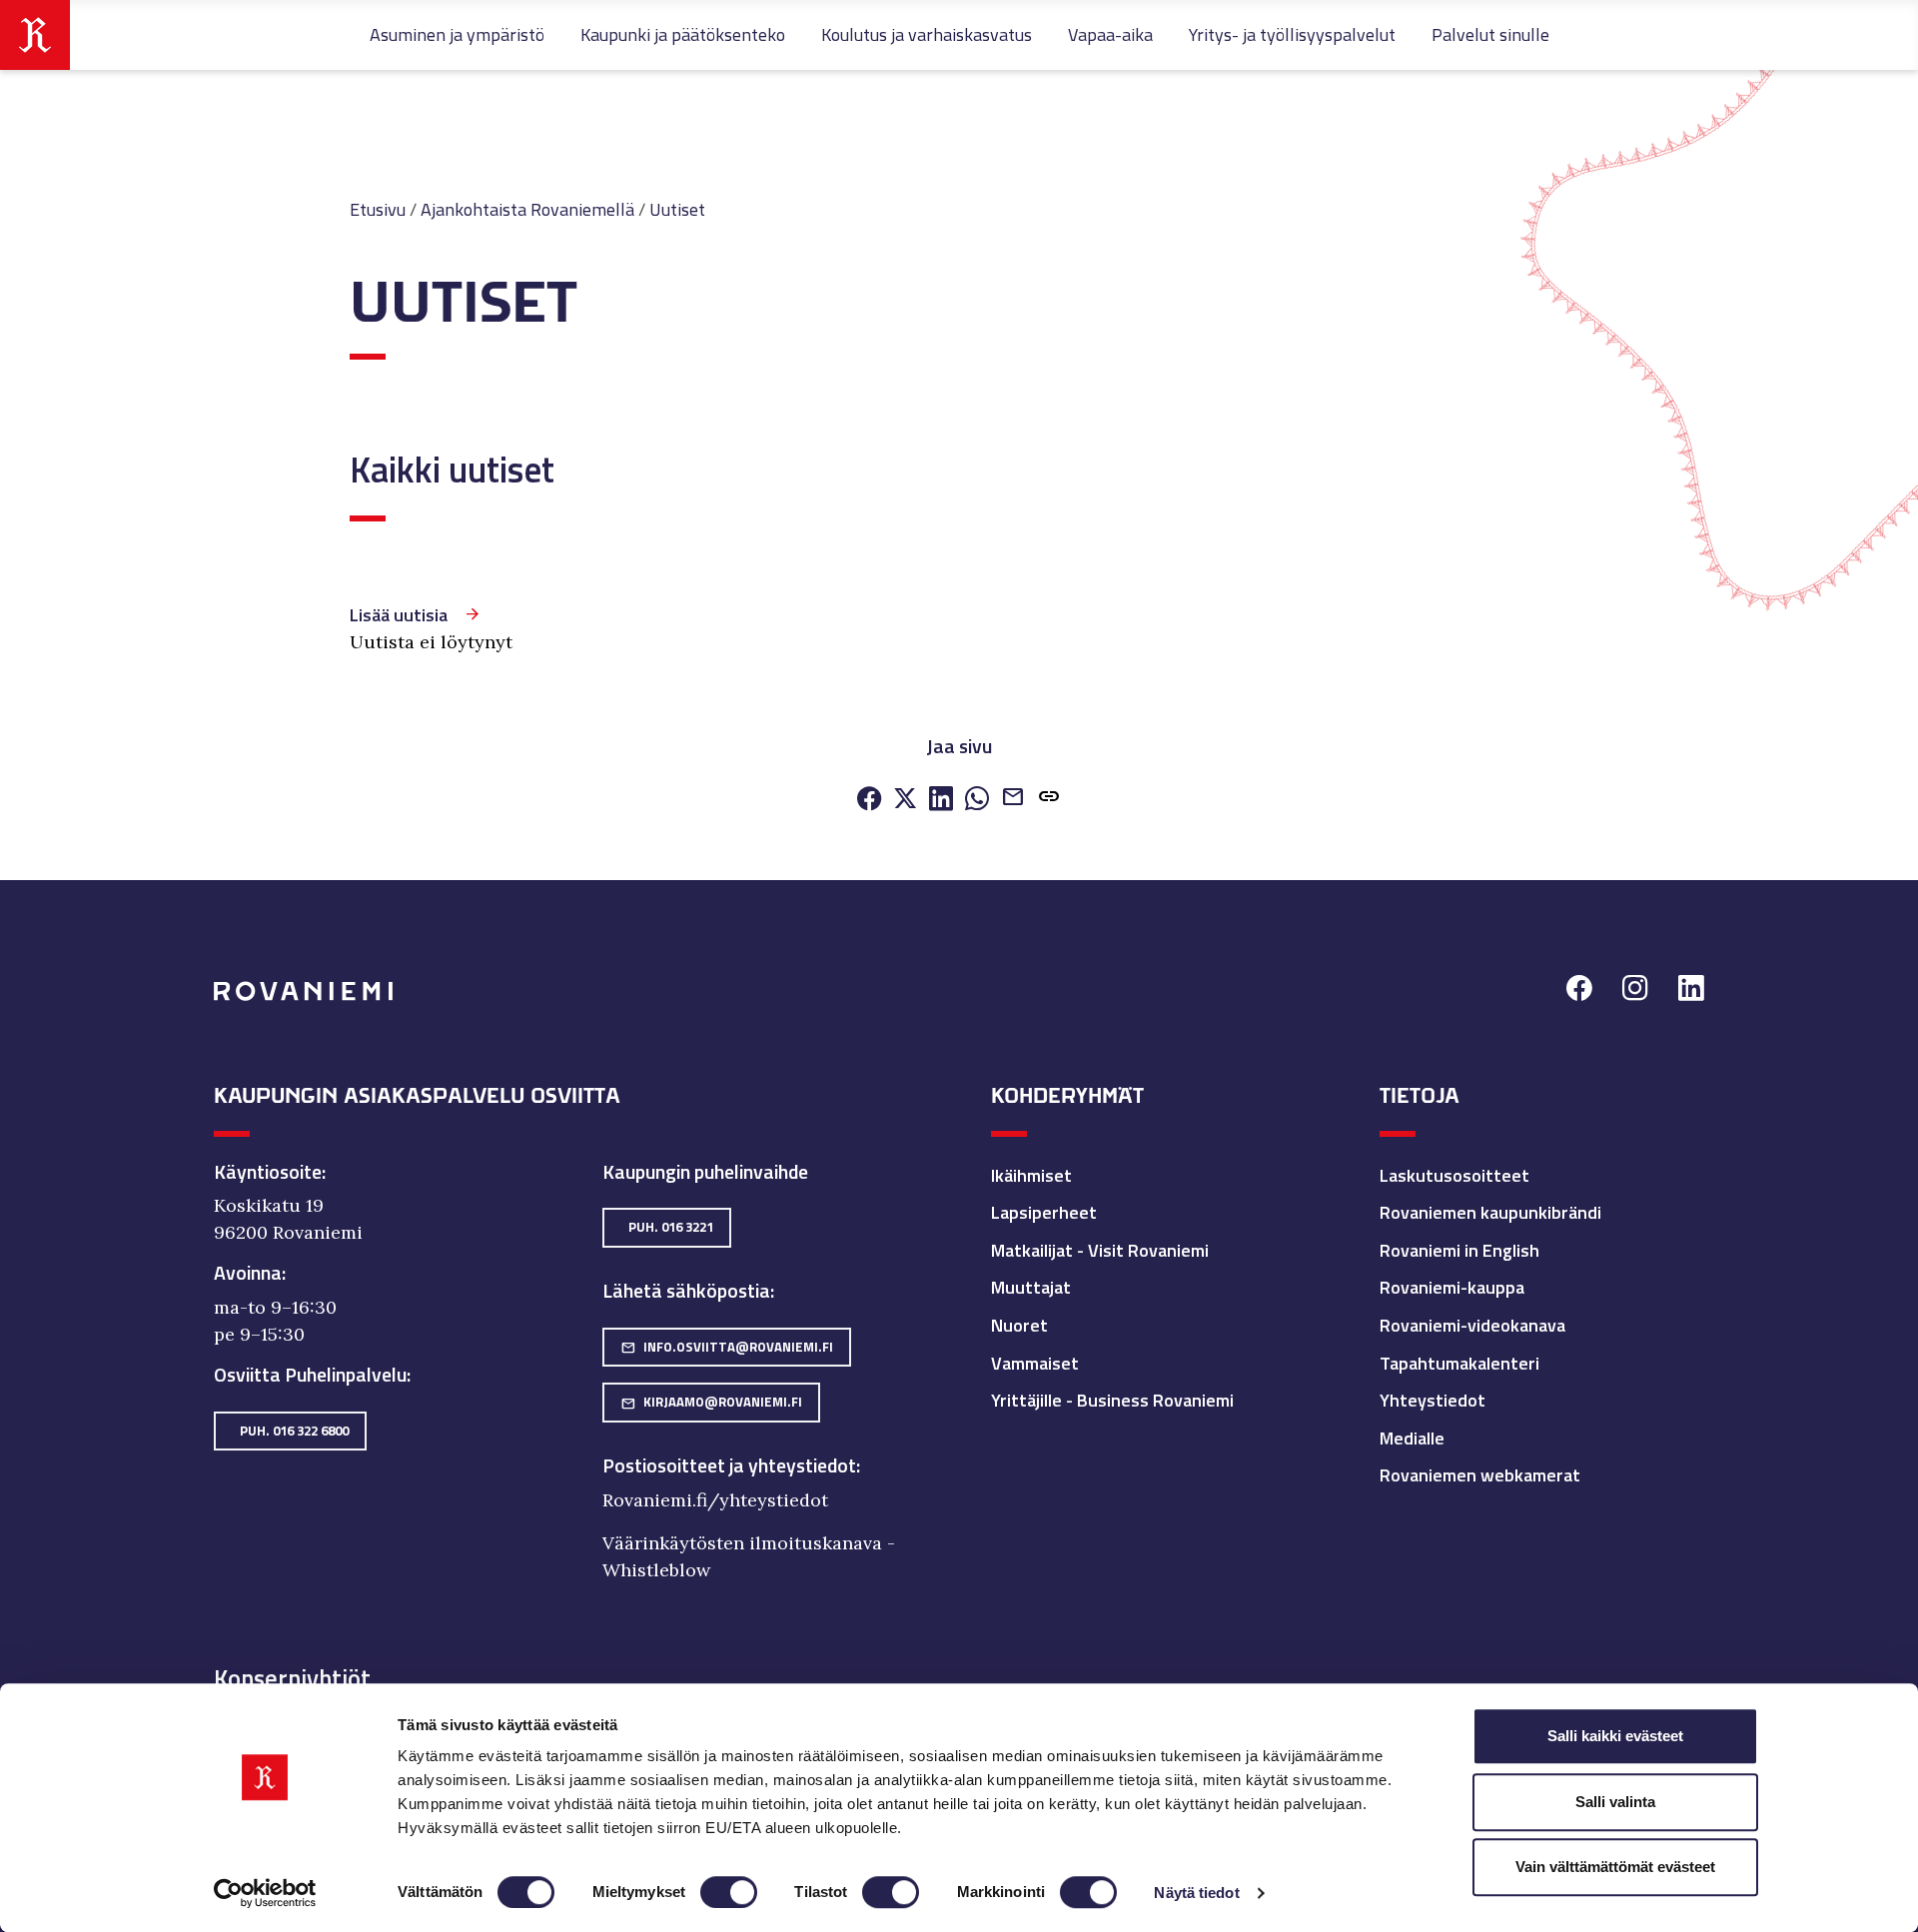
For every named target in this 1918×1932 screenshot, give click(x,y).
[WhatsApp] (977, 800)
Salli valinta (1615, 1802)
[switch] (729, 1892)
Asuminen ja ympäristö (457, 34)
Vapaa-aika (1110, 34)
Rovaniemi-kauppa (1452, 1287)
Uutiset (677, 209)
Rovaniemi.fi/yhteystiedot (715, 1500)
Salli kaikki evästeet (1615, 1736)
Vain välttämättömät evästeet (1615, 1867)
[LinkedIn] (941, 800)
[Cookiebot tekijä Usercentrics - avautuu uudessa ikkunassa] (265, 1893)
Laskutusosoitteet (1454, 1175)
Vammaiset (1035, 1363)
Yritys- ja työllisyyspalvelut (1292, 34)
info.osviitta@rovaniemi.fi (727, 1347)
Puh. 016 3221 (671, 1227)
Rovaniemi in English (1459, 1250)
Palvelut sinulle (1490, 34)
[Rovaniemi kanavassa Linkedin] (1691, 991)
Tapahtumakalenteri (1459, 1363)
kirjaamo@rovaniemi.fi (711, 1402)
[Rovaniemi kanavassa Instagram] (1635, 991)
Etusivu (378, 209)
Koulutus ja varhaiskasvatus (927, 34)
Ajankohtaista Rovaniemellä (527, 209)
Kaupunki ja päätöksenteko (683, 34)
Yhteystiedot (1433, 1400)
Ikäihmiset (1031, 1175)
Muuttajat (1031, 1287)
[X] (905, 800)
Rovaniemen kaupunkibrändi (1490, 1212)
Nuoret (1019, 1325)
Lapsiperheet (1044, 1212)
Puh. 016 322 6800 (294, 1431)
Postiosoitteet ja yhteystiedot (729, 1465)
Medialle (1412, 1438)
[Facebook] (869, 800)
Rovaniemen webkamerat (1480, 1475)
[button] (1049, 799)
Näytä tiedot (1196, 1893)
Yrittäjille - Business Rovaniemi (1112, 1400)
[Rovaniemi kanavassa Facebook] (1579, 991)
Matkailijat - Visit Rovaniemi (1100, 1250)
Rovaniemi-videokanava (1472, 1325)
